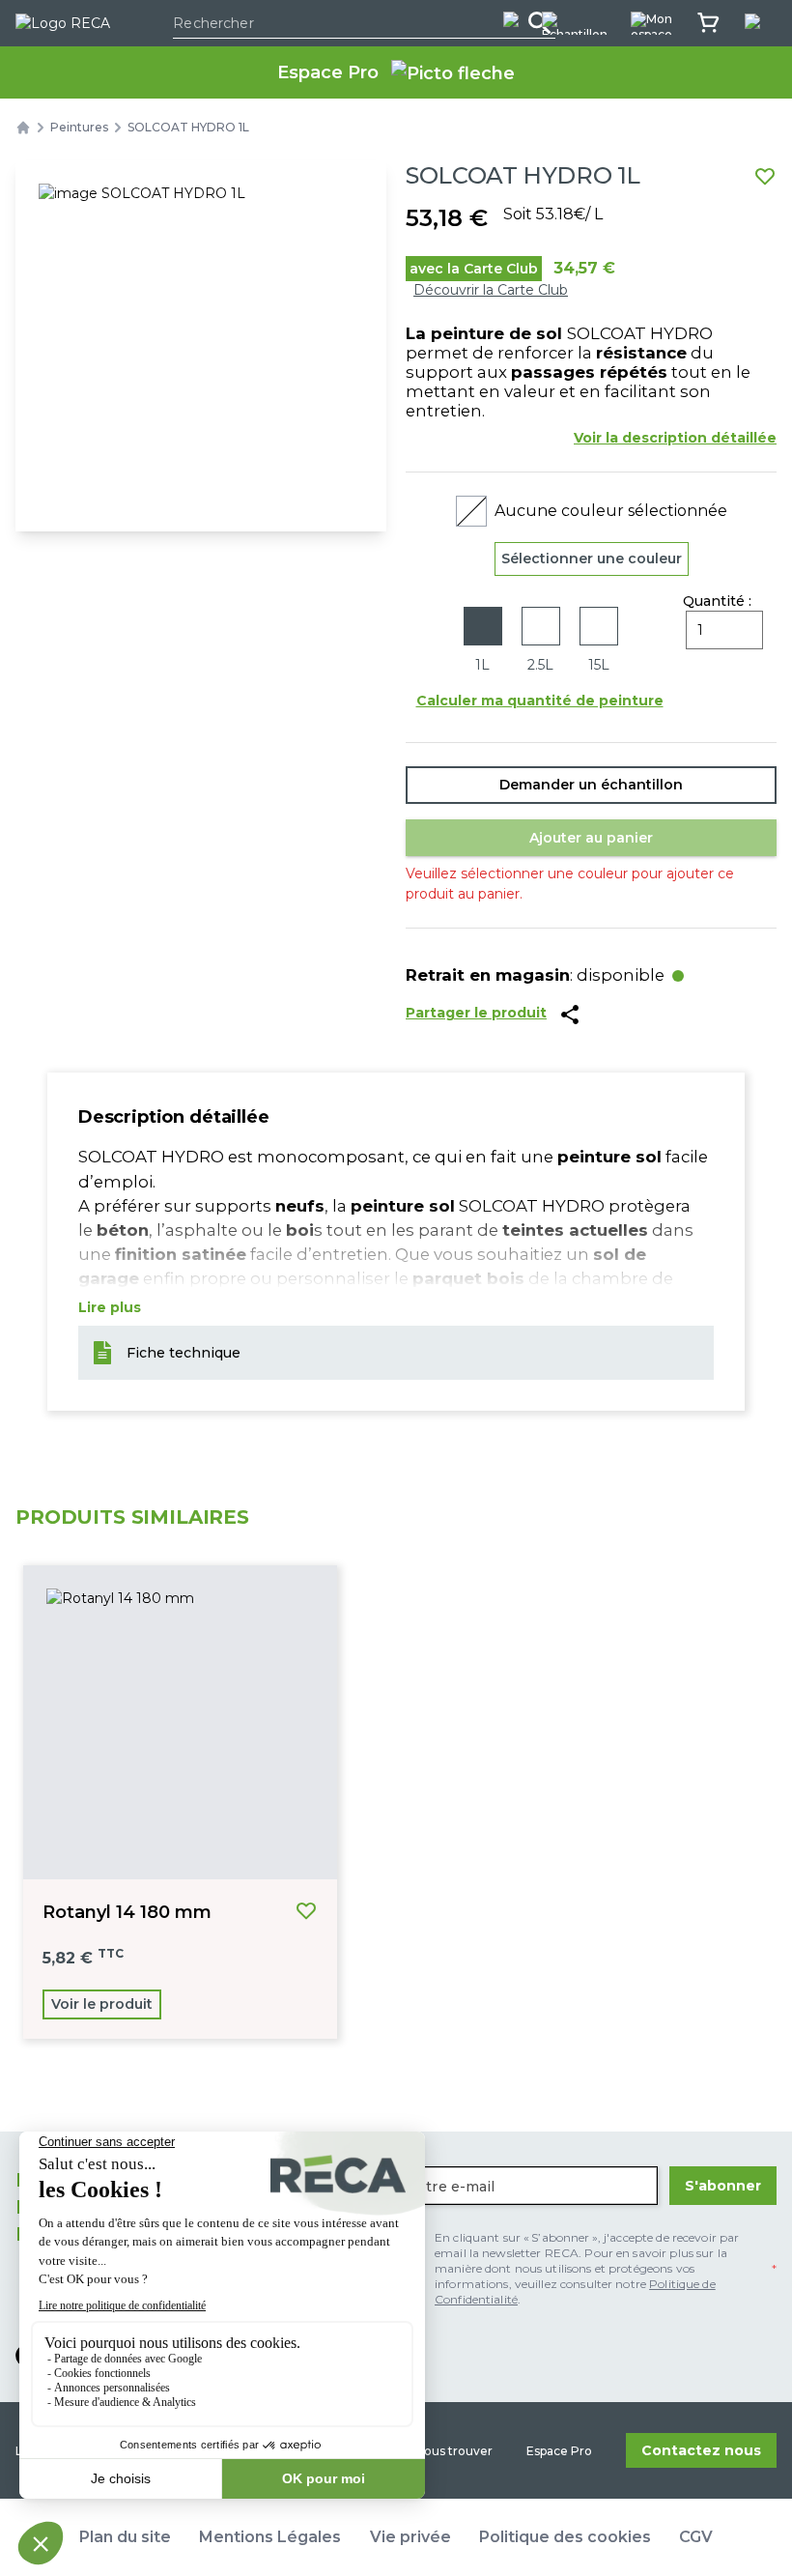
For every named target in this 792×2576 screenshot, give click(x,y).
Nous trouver (454, 2451)
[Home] (23, 128)
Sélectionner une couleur (592, 558)
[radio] (483, 641)
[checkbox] (586, 2269)
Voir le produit (102, 2004)
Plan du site (125, 2537)
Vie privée (410, 2537)
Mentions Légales (270, 2537)
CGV (696, 2537)
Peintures (79, 127)
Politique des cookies (565, 2537)
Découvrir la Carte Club (491, 290)
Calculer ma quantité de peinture (540, 701)
